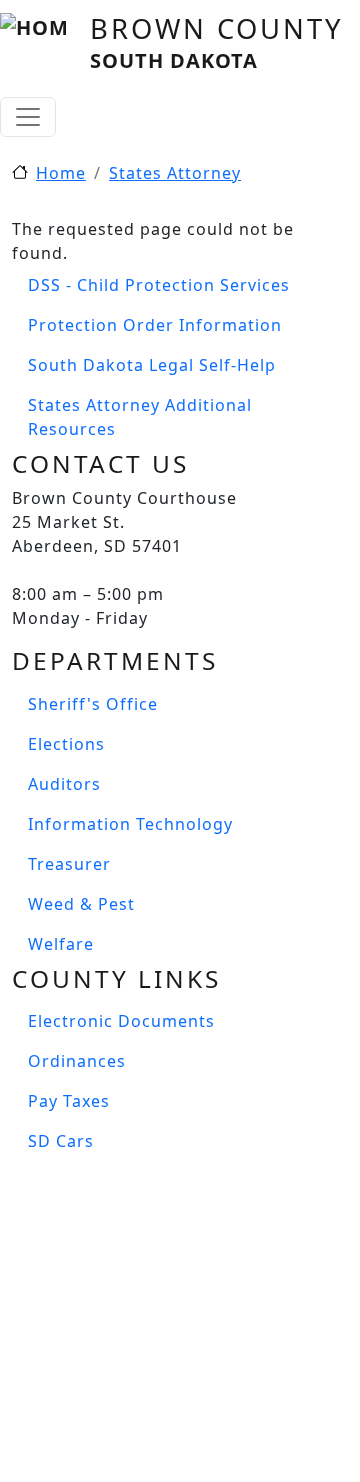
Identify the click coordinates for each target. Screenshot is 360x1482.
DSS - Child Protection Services (159, 285)
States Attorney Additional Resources (140, 417)
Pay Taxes (69, 1101)
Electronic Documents (121, 1021)
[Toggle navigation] (28, 117)
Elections (66, 744)
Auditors (64, 784)
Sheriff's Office (93, 704)
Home (61, 173)
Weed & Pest (81, 904)
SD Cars (61, 1141)
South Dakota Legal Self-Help (152, 365)
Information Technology (130, 824)
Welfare (61, 944)
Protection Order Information (155, 325)
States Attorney (175, 173)
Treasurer (69, 864)
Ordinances (77, 1061)
